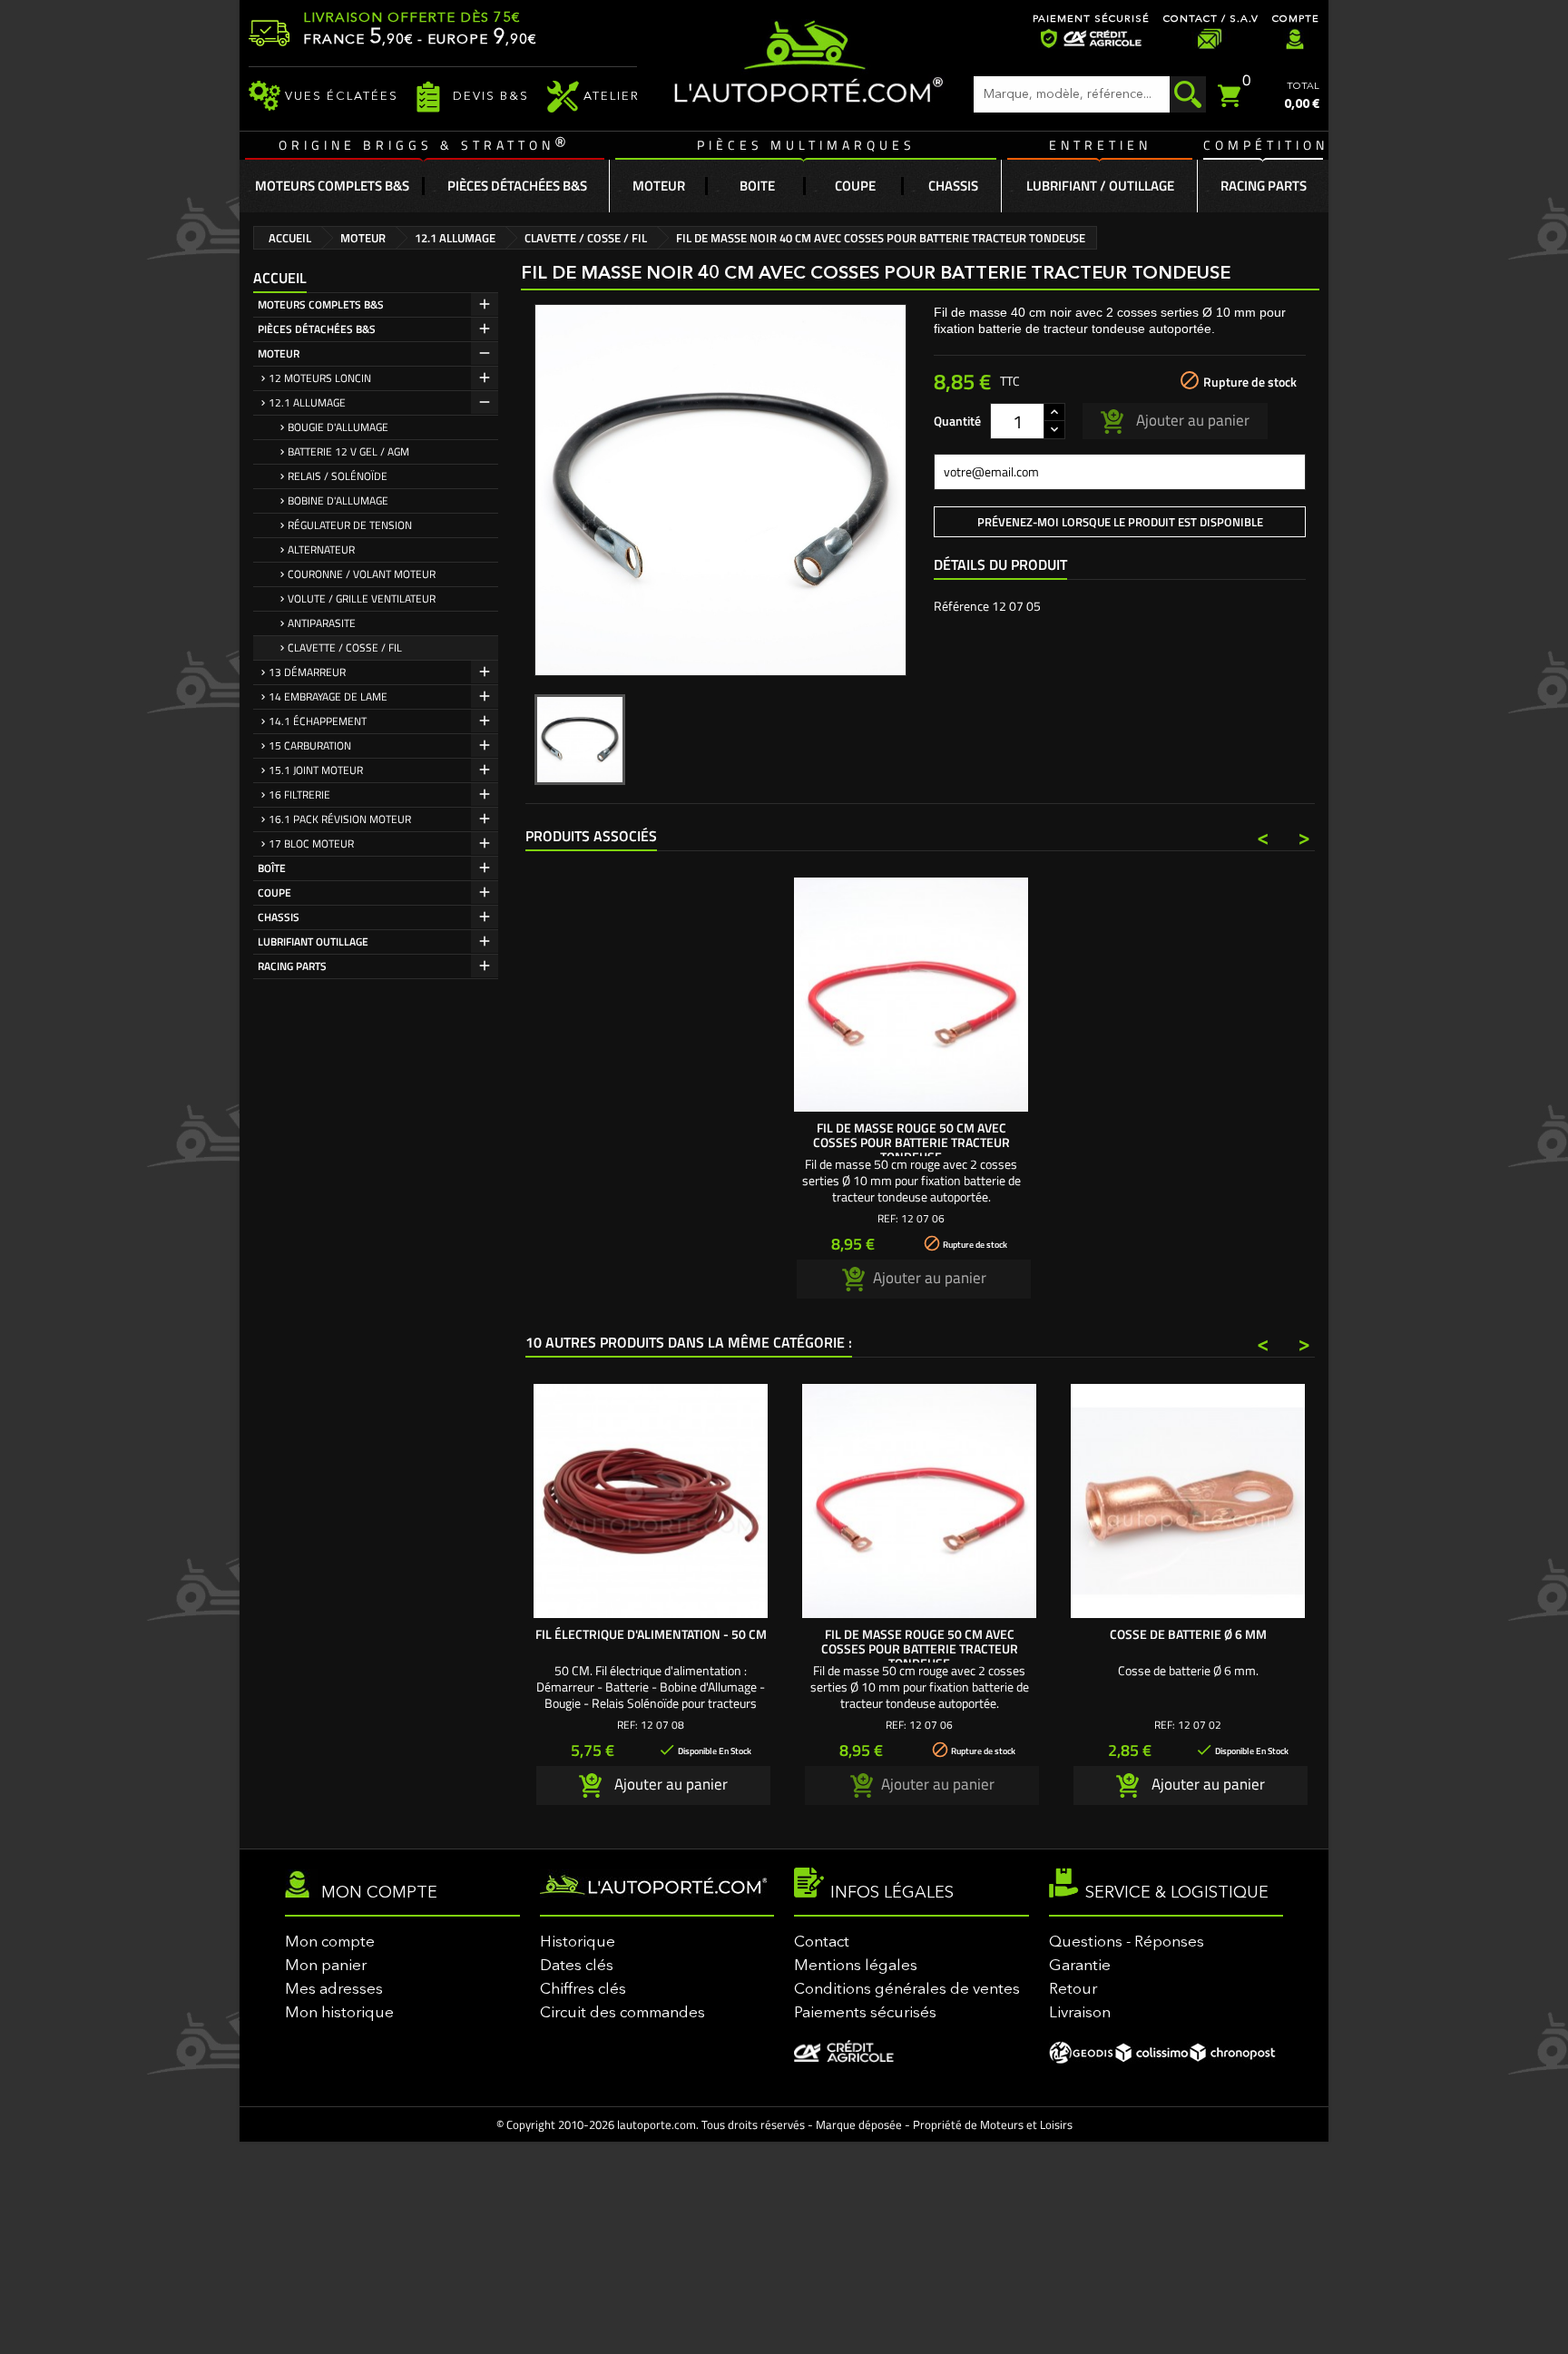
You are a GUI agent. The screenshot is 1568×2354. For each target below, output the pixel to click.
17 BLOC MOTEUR (311, 844)
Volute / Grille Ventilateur (362, 598)
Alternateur (321, 549)
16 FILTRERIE (299, 794)
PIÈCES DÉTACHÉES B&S (317, 329)
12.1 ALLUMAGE (307, 402)
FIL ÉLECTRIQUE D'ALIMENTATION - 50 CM (651, 1634)
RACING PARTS (292, 966)
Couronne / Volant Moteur (362, 574)
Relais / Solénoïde (338, 476)
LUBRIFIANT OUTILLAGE (313, 942)
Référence (961, 606)
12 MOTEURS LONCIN (320, 378)
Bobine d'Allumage (338, 500)
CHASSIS (279, 917)
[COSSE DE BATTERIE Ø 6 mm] (1188, 1501)
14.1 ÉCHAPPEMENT (318, 721)
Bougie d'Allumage (338, 427)
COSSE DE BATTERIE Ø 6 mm (1188, 1634)
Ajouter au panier (1191, 419)
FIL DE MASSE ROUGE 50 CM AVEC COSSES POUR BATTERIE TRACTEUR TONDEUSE (911, 1142)
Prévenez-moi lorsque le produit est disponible (1120, 522)
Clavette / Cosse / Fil (345, 647)
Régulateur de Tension (350, 525)
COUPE (274, 893)
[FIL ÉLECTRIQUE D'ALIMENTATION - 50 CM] (651, 1501)
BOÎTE (272, 868)
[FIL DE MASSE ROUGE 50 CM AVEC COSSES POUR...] (911, 995)
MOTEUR (279, 353)
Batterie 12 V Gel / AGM (348, 451)
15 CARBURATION (310, 745)
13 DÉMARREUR (307, 672)
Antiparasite (322, 623)
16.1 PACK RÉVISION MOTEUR (340, 819)
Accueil (280, 278)
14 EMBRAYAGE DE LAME (328, 696)
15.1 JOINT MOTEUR (316, 770)
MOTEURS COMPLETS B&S (321, 304)
